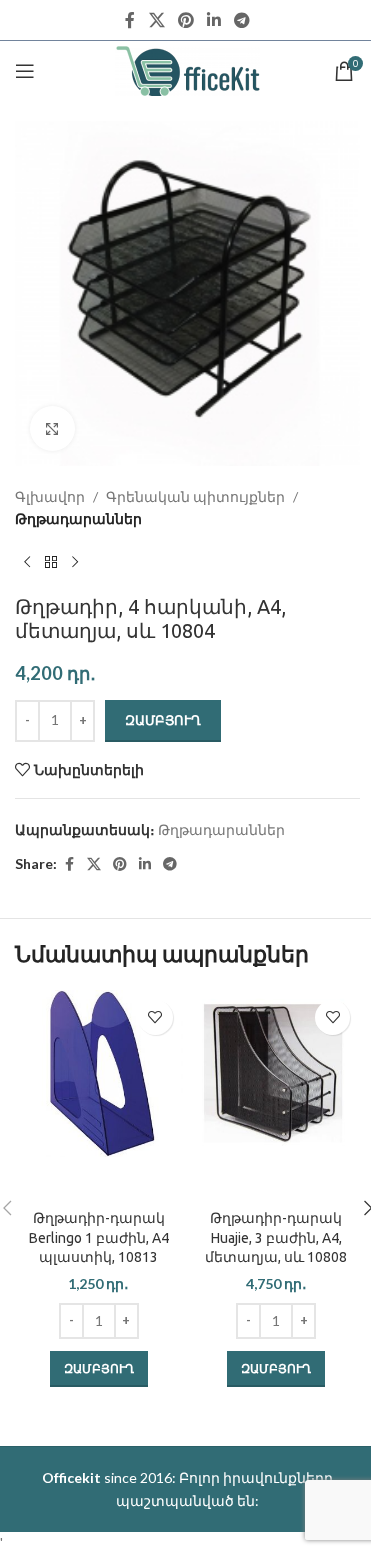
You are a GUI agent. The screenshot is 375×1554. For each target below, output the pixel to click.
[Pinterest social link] (185, 20)
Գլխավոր (50, 496)
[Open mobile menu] (25, 71)
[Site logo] (187, 69)
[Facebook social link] (130, 20)
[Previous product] (27, 563)
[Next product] (75, 563)
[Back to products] (51, 563)
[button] (99, 1369)
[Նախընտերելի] (155, 1017)
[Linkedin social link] (214, 20)
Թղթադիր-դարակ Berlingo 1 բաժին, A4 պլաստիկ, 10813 (99, 1237)
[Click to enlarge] (52, 428)
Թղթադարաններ (78, 518)
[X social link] (156, 20)
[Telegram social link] (242, 20)
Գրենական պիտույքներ (195, 496)
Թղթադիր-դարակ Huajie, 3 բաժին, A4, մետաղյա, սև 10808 (276, 1237)
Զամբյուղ (163, 720)
